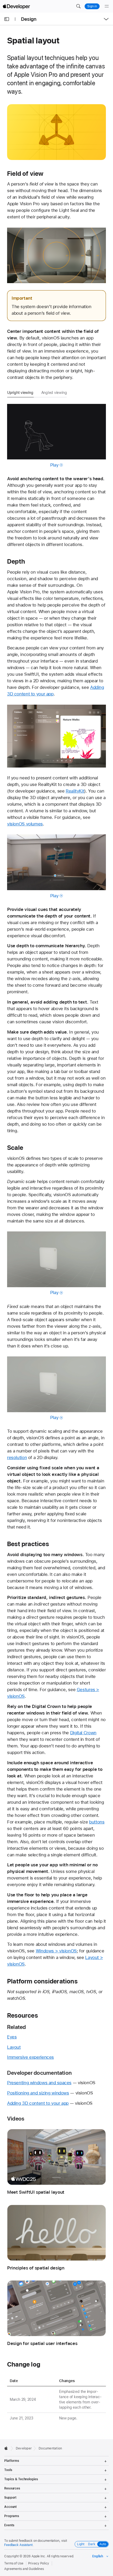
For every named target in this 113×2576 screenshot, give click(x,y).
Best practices (28, 1544)
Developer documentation (39, 2073)
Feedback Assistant (18, 2545)
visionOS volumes (25, 824)
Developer (24, 2448)
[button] (78, 6)
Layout (14, 2047)
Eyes (12, 2037)
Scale (15, 1148)
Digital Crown (83, 1733)
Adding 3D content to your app (38, 2103)
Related (17, 2027)
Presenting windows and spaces (39, 2083)
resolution (17, 1457)
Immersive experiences (30, 2057)
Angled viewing (54, 393)
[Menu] (107, 6)
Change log (24, 2364)
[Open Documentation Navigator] (7, 19)
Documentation (50, 2448)
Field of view (25, 174)
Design (29, 19)
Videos (16, 2119)
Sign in (92, 6)
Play (54, 465)
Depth (16, 562)
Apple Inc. (39, 2556)
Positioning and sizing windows (38, 2093)
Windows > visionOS (56, 1951)
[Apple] (7, 2448)
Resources (22, 2016)
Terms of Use (14, 2563)
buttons (97, 1822)
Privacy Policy (39, 2563)
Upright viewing (20, 393)
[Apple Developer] (16, 6)
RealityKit (75, 791)
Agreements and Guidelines (24, 2569)
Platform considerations (42, 1981)
